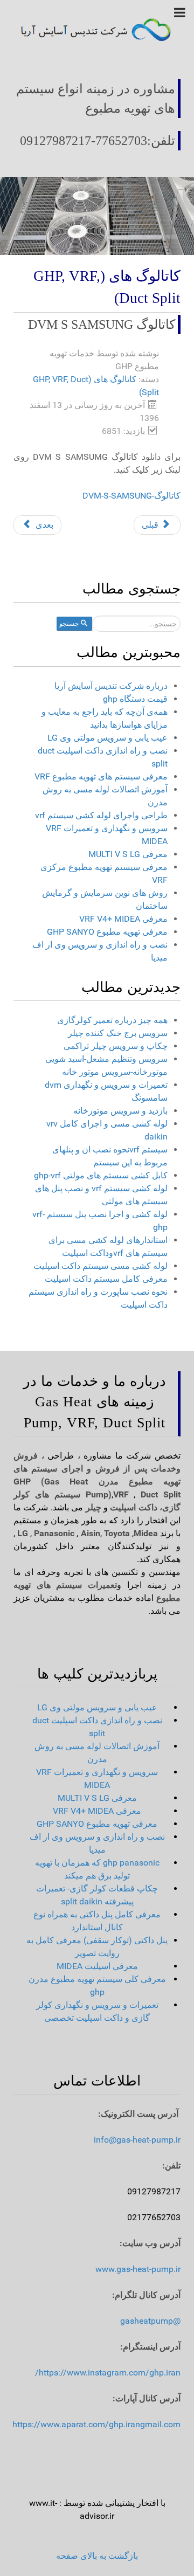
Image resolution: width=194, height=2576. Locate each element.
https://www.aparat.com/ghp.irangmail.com (96, 2424)
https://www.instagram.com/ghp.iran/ (108, 2373)
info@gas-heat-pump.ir (137, 2140)
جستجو (69, 624)
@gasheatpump (150, 2321)
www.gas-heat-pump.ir (138, 2269)
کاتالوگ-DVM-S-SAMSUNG (131, 496)
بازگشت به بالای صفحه (97, 2556)
